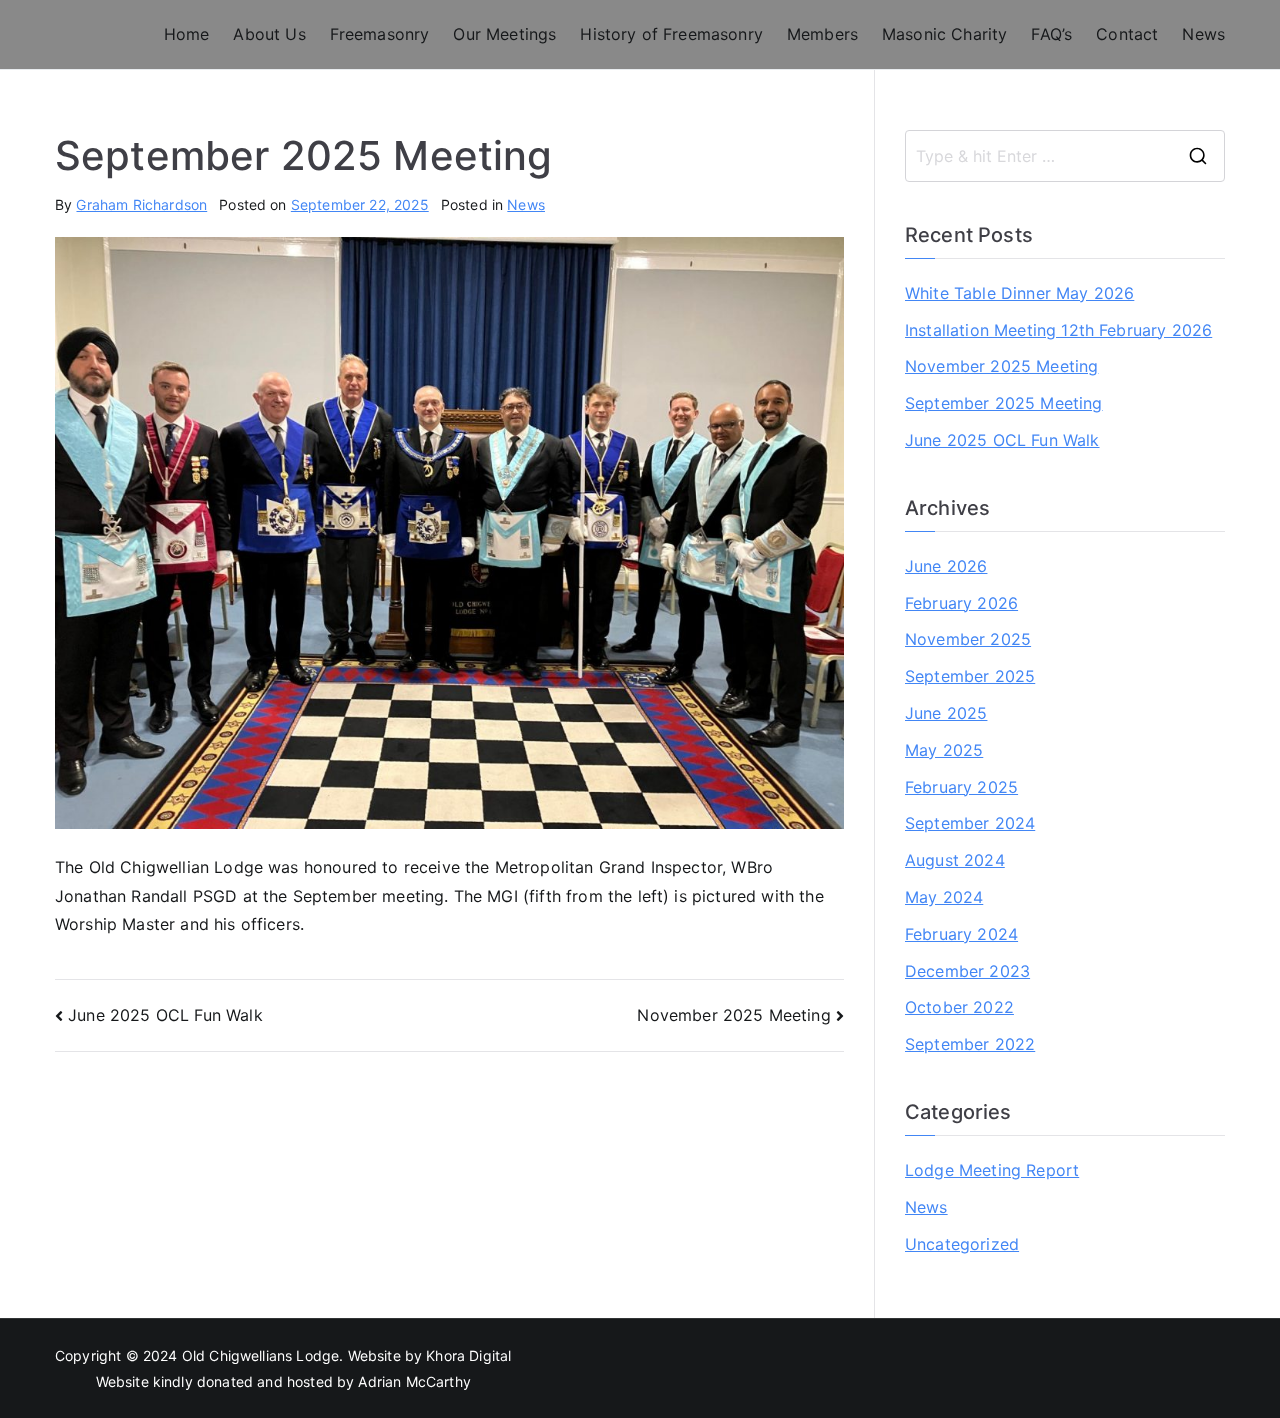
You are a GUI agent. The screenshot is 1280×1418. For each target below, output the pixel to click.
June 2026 (946, 566)
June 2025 (946, 713)
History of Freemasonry (671, 34)
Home (187, 34)
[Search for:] (1065, 156)
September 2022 (970, 1044)
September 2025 (970, 676)
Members (822, 34)
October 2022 (959, 1007)
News (1203, 34)
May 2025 (944, 750)
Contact (1127, 34)
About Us (269, 34)
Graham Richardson (141, 204)
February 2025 (961, 787)
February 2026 (961, 603)
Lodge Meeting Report (992, 1170)
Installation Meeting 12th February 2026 (1058, 330)
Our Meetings (504, 34)
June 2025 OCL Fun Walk (165, 1015)
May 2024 (944, 897)
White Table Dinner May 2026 (1019, 293)
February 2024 (961, 934)
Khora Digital (468, 1355)
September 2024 (970, 823)
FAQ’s (1051, 34)
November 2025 (968, 639)
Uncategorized (962, 1244)
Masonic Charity (944, 34)
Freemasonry (380, 34)
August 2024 (955, 860)
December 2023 (967, 971)
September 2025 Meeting (1004, 403)
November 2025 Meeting (733, 1015)
